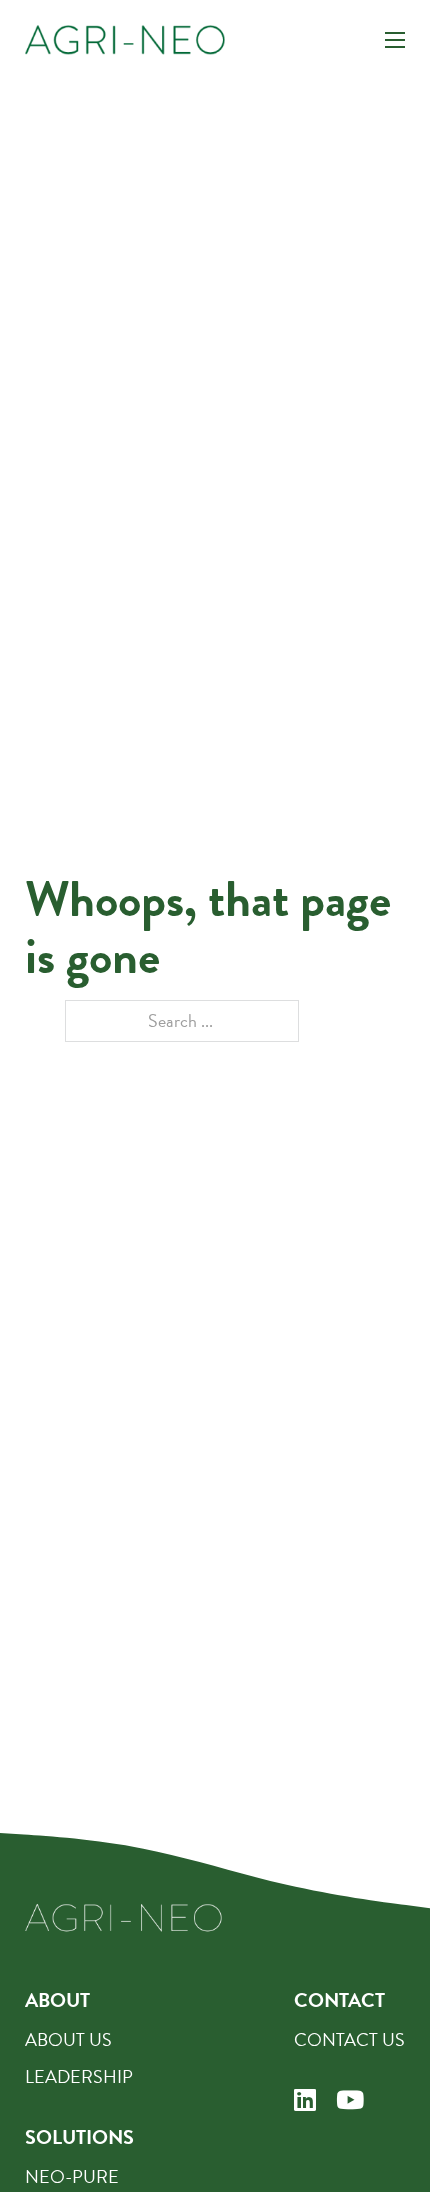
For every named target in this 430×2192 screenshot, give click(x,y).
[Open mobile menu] (395, 40)
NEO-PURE (72, 2176)
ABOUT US (68, 2039)
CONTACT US (349, 2039)
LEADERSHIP (79, 2076)
